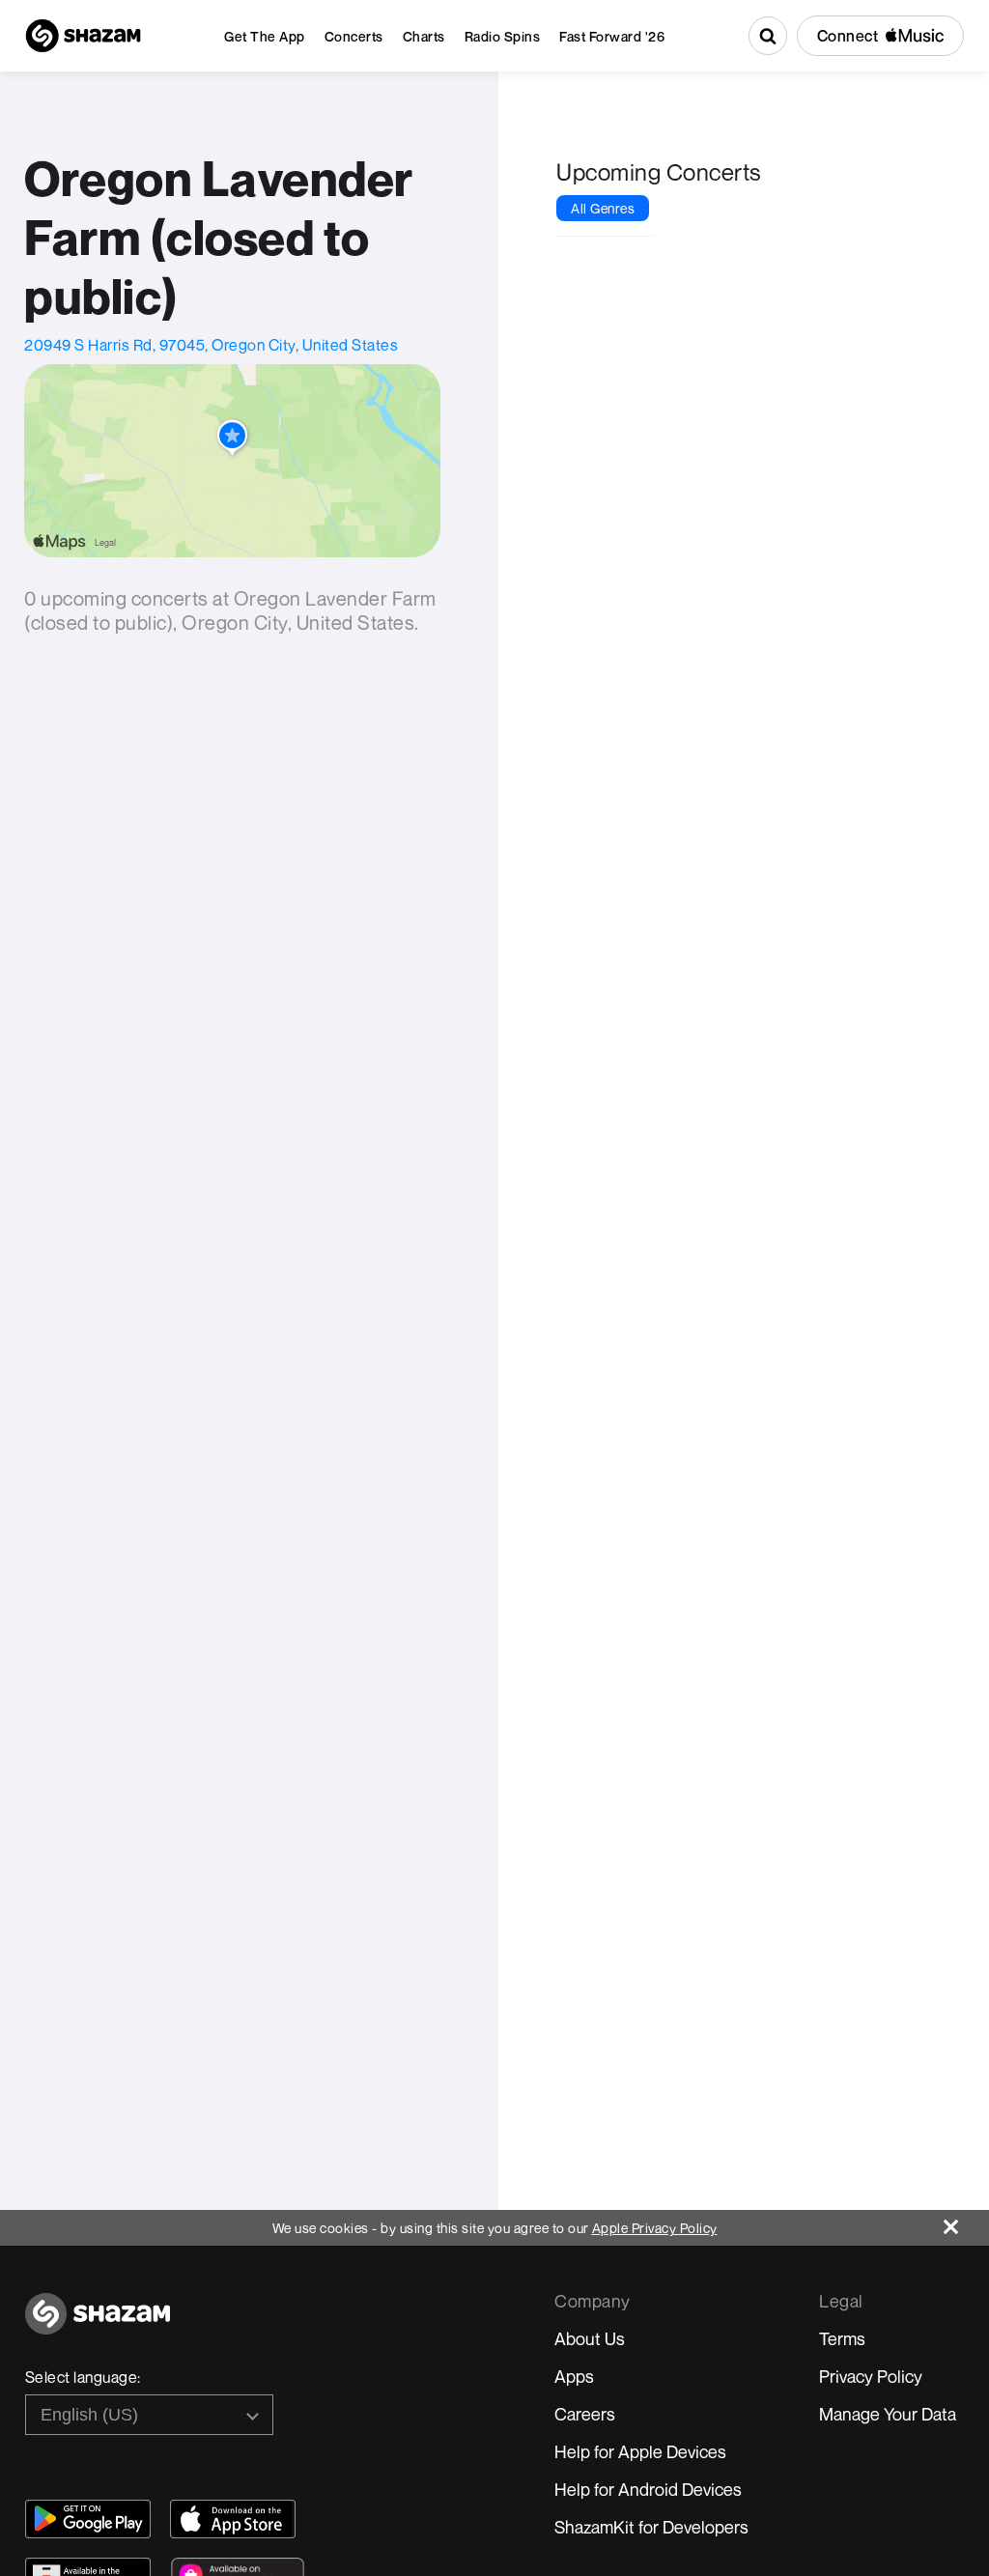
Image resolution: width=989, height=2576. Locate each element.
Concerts (354, 36)
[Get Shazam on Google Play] (88, 2519)
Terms (842, 2338)
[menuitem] (265, 36)
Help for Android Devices (648, 2489)
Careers (585, 2414)
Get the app (265, 36)
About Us (590, 2338)
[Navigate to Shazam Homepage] (83, 36)
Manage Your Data (888, 2414)
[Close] (966, 2222)
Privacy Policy (871, 2376)
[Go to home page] (98, 2324)
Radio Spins (503, 36)
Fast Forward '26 (612, 36)
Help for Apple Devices (640, 2451)
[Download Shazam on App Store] (233, 2519)
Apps (574, 2376)
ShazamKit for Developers (651, 2527)
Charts (424, 36)
